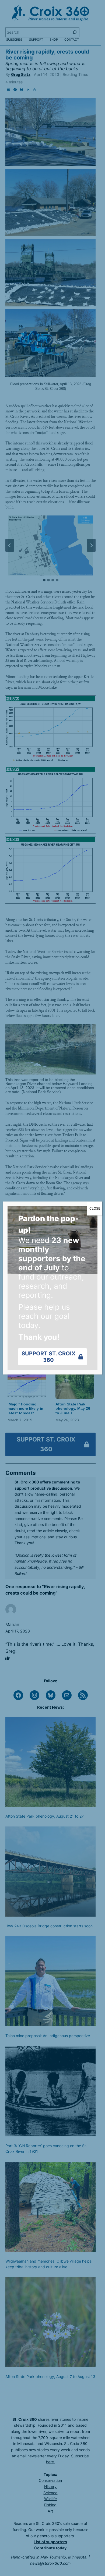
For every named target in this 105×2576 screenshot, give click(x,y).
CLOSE (95, 1208)
